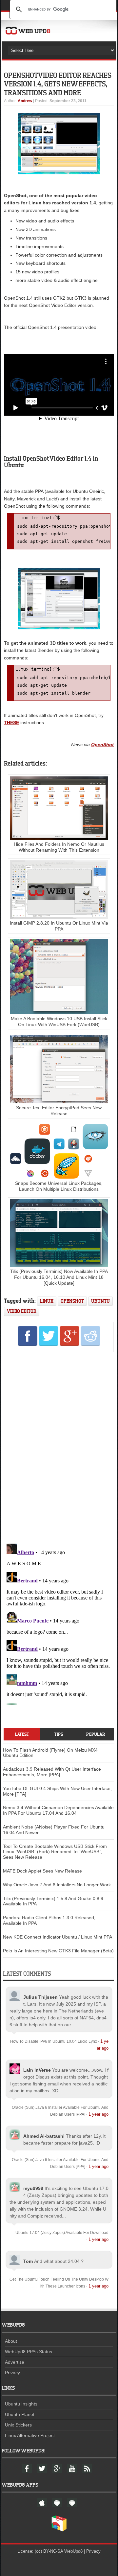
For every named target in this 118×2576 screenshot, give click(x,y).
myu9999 (33, 2188)
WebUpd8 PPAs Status (29, 2352)
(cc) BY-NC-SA (49, 2551)
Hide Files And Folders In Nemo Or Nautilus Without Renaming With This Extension (59, 847)
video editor (22, 1311)
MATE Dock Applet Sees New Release (42, 1871)
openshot (72, 1301)
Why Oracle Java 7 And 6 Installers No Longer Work (57, 1885)
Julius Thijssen (40, 1997)
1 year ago (98, 2114)
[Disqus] (59, 1446)
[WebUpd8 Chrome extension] (59, 2530)
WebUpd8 (73, 2551)
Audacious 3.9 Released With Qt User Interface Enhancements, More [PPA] (52, 1772)
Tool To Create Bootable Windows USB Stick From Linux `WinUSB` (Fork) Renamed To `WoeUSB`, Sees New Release (55, 1852)
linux (47, 1301)
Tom (28, 2261)
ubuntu (100, 1301)
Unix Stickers (18, 2425)
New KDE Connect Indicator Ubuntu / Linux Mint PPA (58, 1937)
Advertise (15, 2362)
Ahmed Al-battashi (44, 2136)
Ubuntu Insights (21, 2404)
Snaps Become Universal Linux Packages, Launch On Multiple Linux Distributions (59, 1186)
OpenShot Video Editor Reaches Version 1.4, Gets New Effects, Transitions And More (58, 84)
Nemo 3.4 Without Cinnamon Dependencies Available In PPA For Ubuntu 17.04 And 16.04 (58, 1810)
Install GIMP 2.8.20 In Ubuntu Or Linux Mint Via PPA (59, 926)
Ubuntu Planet (20, 2414)
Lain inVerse (37, 2070)
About (11, 2341)
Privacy (12, 2373)
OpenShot (102, 745)
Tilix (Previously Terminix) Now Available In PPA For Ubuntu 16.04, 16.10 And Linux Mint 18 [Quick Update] (59, 1277)
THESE (11, 723)
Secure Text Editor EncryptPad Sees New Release (59, 1111)
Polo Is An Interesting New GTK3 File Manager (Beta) (58, 1951)
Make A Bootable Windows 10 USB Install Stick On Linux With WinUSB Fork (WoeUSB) (59, 1022)
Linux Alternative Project (30, 2435)
